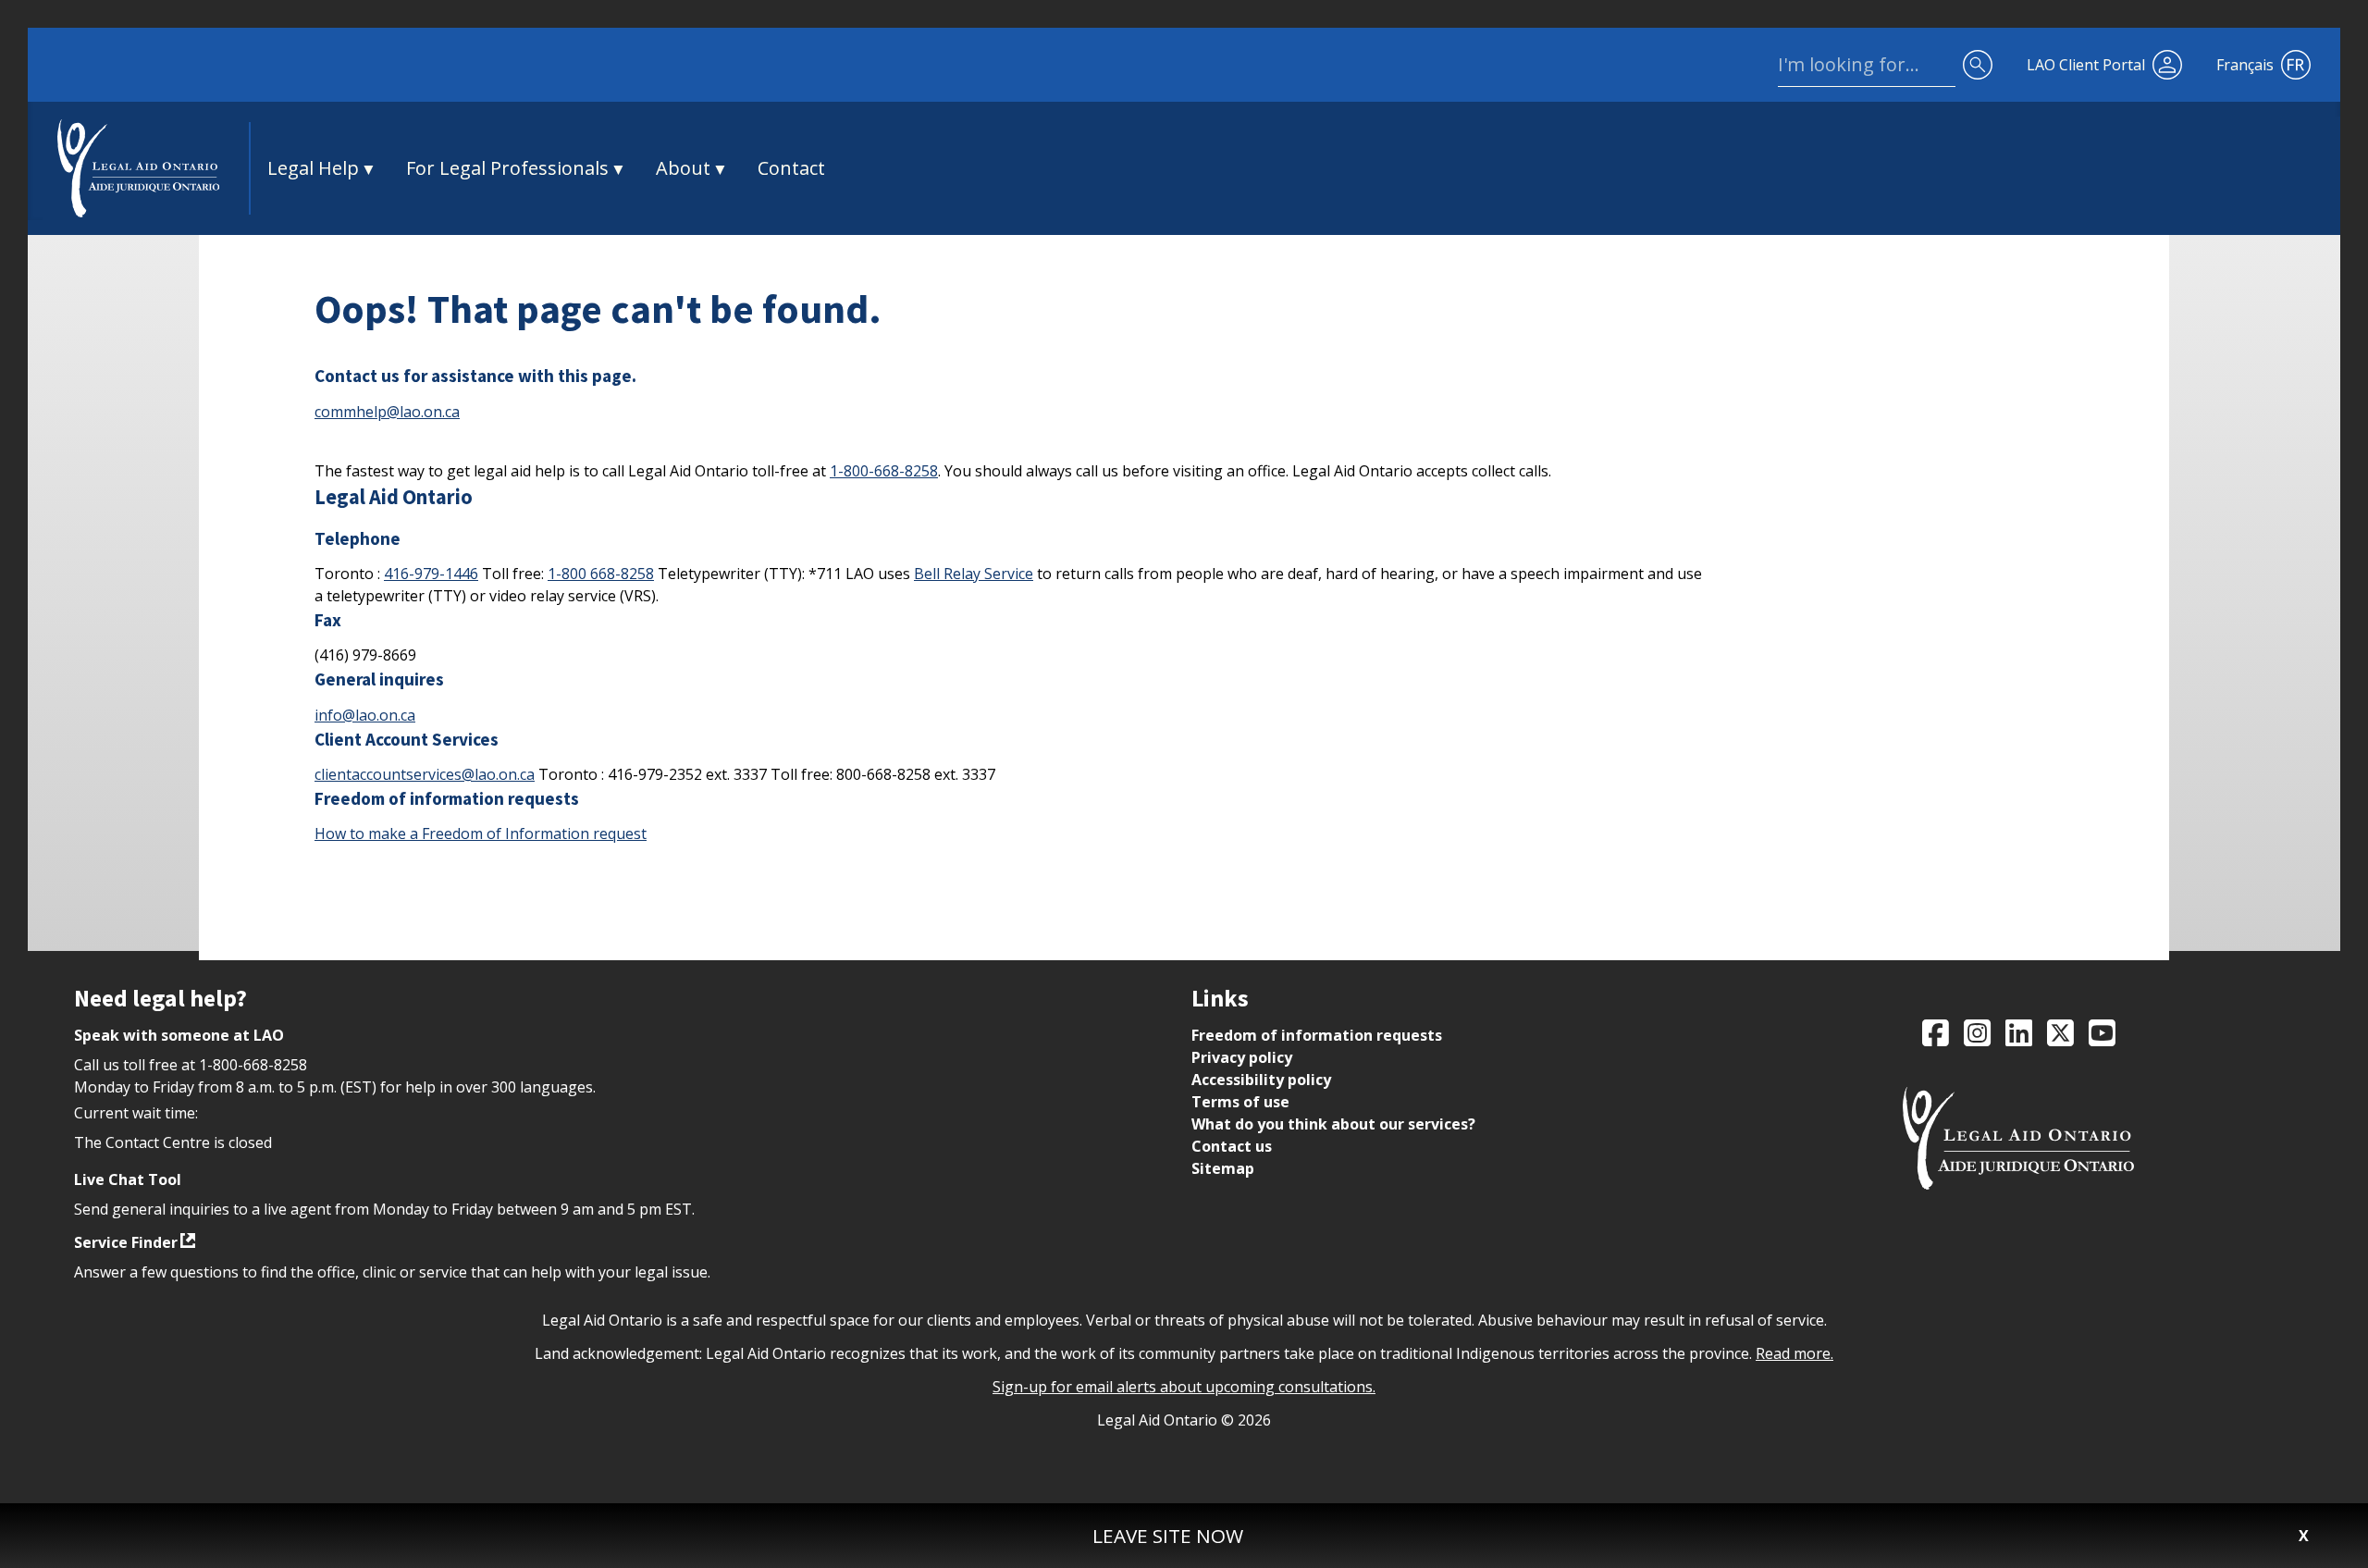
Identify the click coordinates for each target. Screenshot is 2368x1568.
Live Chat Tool (128, 1179)
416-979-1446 (431, 574)
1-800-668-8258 (884, 471)
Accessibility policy (1261, 1080)
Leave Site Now (1168, 1536)
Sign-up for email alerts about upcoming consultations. (1184, 1387)
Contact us (1232, 1146)
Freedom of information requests (1317, 1035)
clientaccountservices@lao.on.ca (425, 774)
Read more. (1794, 1353)
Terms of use (1240, 1102)
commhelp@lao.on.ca (387, 412)
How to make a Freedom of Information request (481, 833)
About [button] (683, 168)
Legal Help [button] (313, 168)
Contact (791, 168)
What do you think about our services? (1333, 1124)
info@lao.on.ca (365, 715)
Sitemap (1223, 1168)
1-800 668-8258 (601, 574)
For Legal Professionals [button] (507, 168)
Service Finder (126, 1242)
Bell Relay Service (974, 574)
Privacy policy (1242, 1057)
